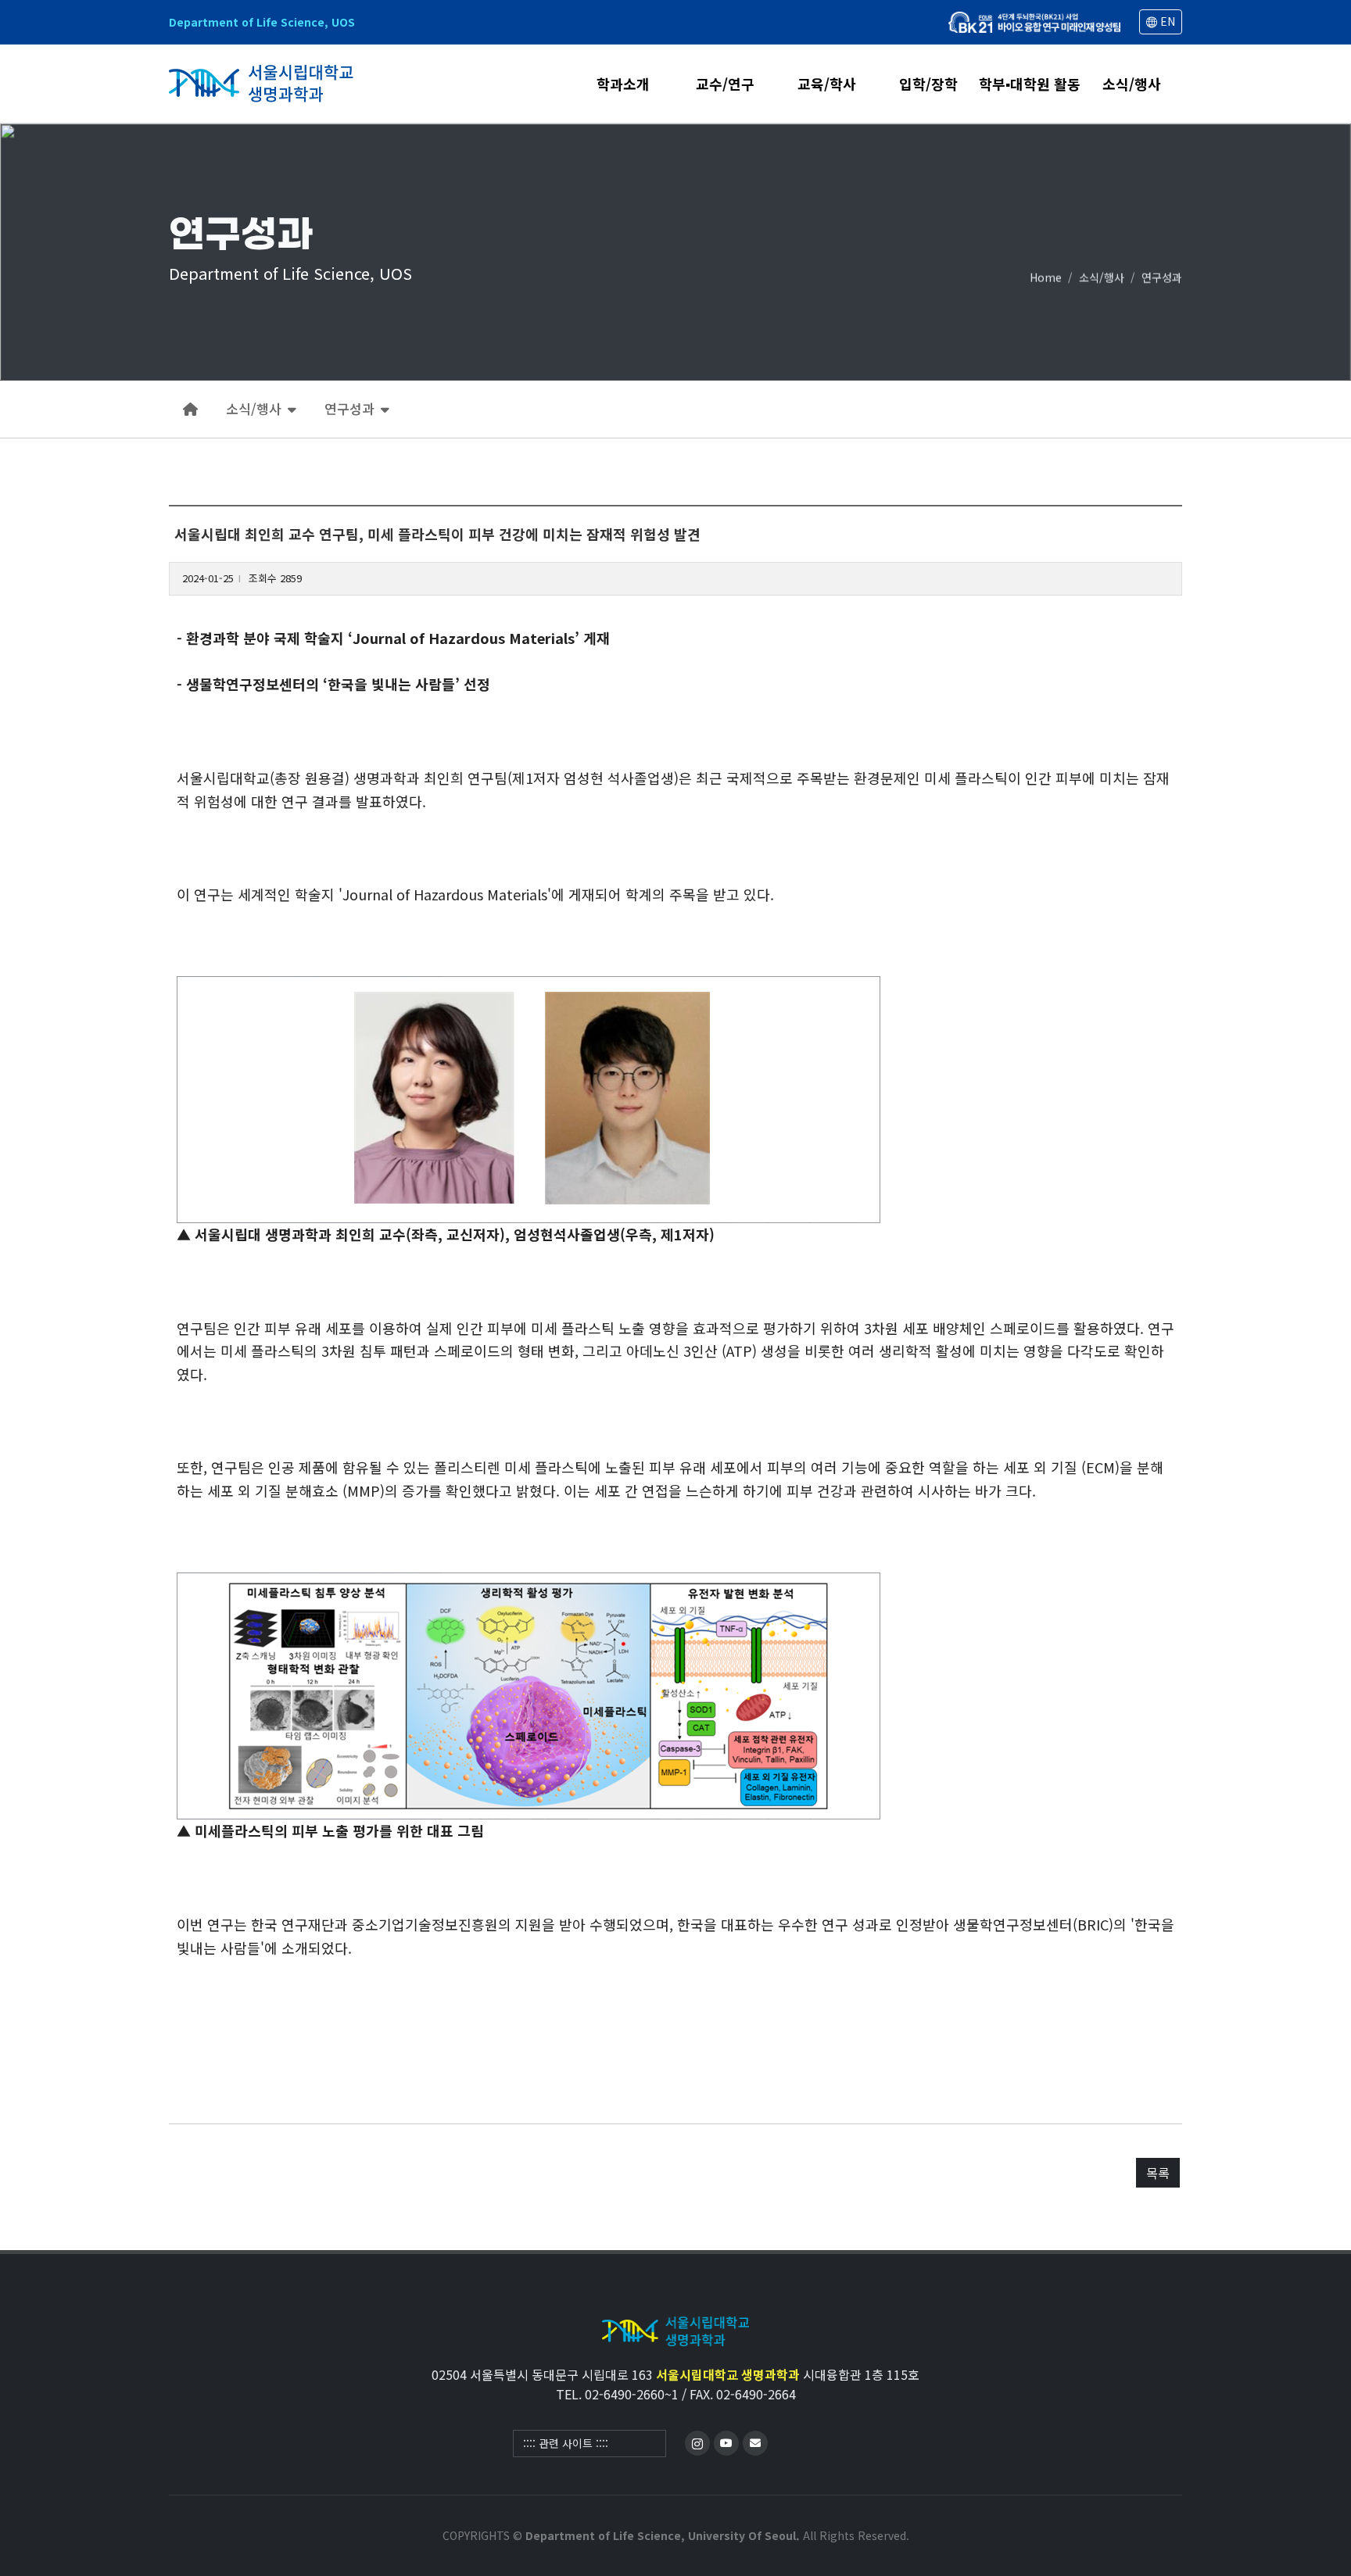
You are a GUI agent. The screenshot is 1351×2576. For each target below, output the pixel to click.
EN (1166, 21)
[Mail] (755, 2443)
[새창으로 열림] (1034, 22)
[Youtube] (726, 2443)
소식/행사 (1132, 85)
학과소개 (623, 85)
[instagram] (697, 2443)
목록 (1158, 2173)
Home (1046, 277)
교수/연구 (725, 85)
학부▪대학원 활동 (1030, 85)
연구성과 (1162, 277)
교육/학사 (827, 85)
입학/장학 (928, 85)
